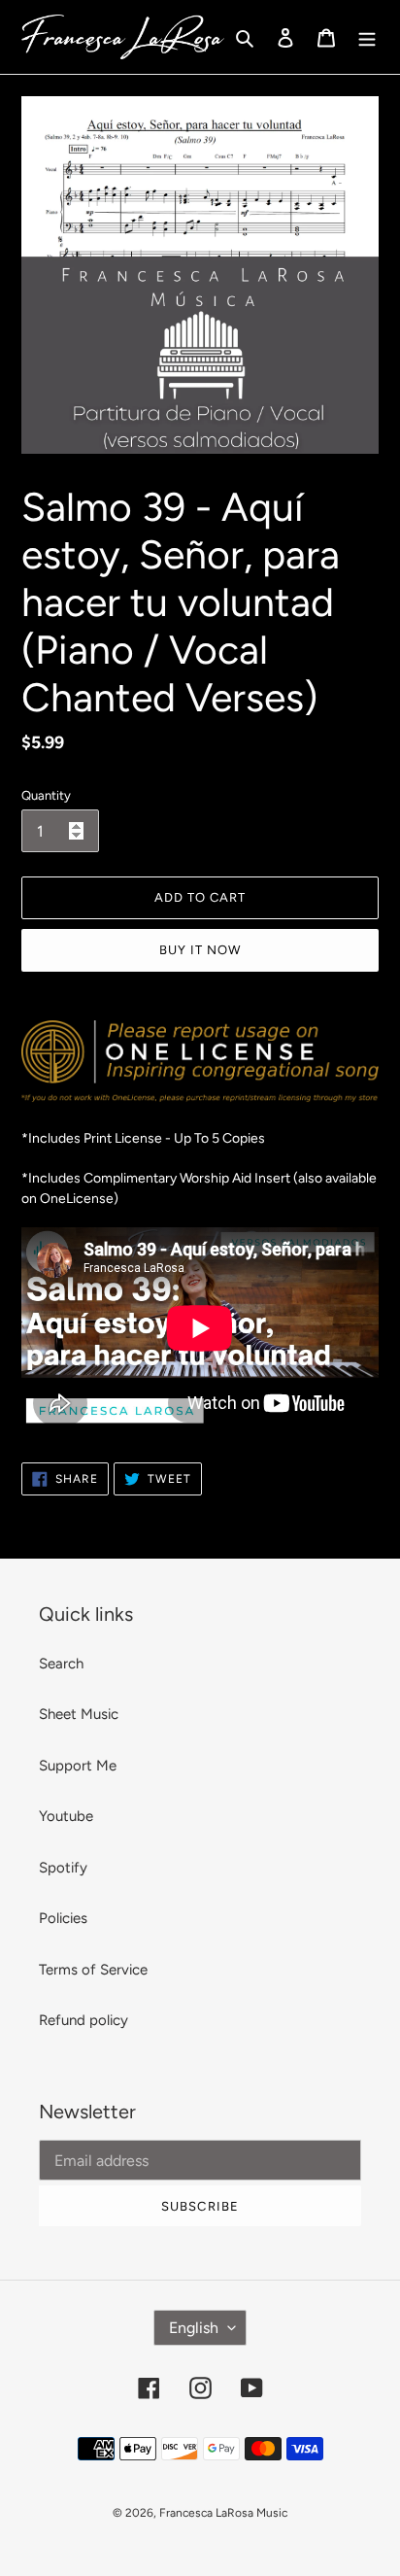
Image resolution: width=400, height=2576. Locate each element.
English (194, 2328)
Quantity (46, 795)
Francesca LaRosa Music (223, 2513)
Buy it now (200, 950)
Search (61, 1664)
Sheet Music (79, 1714)
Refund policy (83, 2020)
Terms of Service (93, 1970)
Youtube (66, 1816)
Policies (63, 1918)
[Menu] (367, 37)
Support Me (78, 1766)
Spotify (63, 1868)
